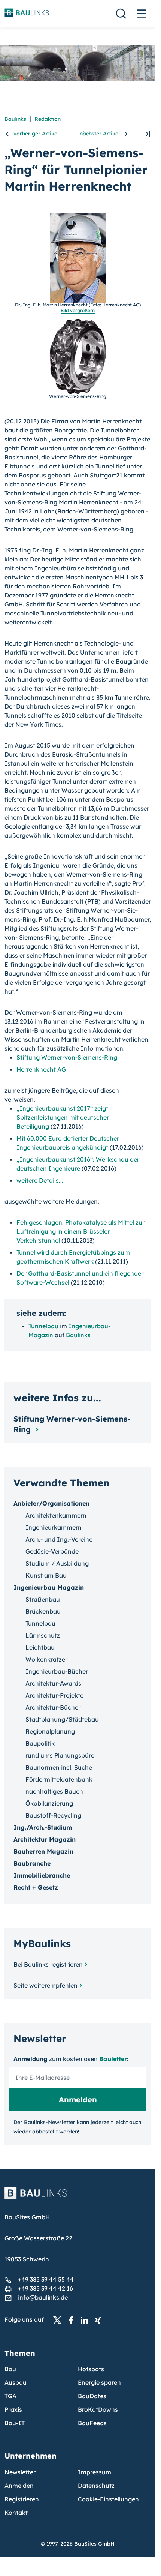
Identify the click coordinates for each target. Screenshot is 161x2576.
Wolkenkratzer (46, 1659)
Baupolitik (40, 1743)
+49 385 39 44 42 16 (45, 2288)
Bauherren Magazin (43, 1851)
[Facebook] (73, 2320)
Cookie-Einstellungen (108, 2499)
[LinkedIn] (86, 2320)
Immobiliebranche (42, 1875)
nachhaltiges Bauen (54, 1791)
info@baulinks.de (43, 2297)
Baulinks (15, 119)
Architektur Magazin (45, 1839)
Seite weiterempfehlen (45, 1985)
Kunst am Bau (46, 1575)
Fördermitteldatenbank (59, 1779)
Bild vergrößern (78, 310)
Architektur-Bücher (53, 1707)
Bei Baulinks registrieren (48, 1964)
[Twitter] (60, 2320)
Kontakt (16, 2513)
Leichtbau (40, 1647)
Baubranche (32, 1863)
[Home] (78, 2198)
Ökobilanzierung (49, 1803)
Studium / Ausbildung (57, 1563)
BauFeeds (92, 2423)
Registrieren (22, 2499)
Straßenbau (43, 1599)
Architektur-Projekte (54, 1695)
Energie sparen (99, 2382)
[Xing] (100, 2320)
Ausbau (16, 2382)
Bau (10, 2369)
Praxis (13, 2409)
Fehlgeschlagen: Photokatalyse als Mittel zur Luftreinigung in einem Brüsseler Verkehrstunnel (80, 1231)
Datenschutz (96, 2486)
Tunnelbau (43, 1326)
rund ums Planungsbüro (60, 1755)
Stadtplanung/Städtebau (62, 1719)
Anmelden (19, 2486)
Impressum (95, 2472)
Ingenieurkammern (54, 1527)
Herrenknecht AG (41, 1069)
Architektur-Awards (53, 1683)
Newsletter (20, 2472)
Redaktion (48, 119)
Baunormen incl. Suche (59, 1767)
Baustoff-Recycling (53, 1815)
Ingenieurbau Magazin (49, 1587)
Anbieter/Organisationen (51, 1503)
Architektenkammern (56, 1515)
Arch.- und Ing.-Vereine (59, 1539)
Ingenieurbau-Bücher (57, 1671)
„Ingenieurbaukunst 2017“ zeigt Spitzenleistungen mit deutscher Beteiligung (63, 1117)
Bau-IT (15, 2423)
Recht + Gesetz (36, 1887)
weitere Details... (40, 1180)
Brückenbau (43, 1611)
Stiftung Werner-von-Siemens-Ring (67, 1057)
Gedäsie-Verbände (52, 1551)
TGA (10, 2396)
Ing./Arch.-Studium (43, 1827)
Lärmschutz (43, 1635)
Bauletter (113, 2059)
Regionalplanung (50, 1731)
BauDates (92, 2396)
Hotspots (91, 2369)
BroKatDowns (98, 2409)
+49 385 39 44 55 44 (46, 2279)
